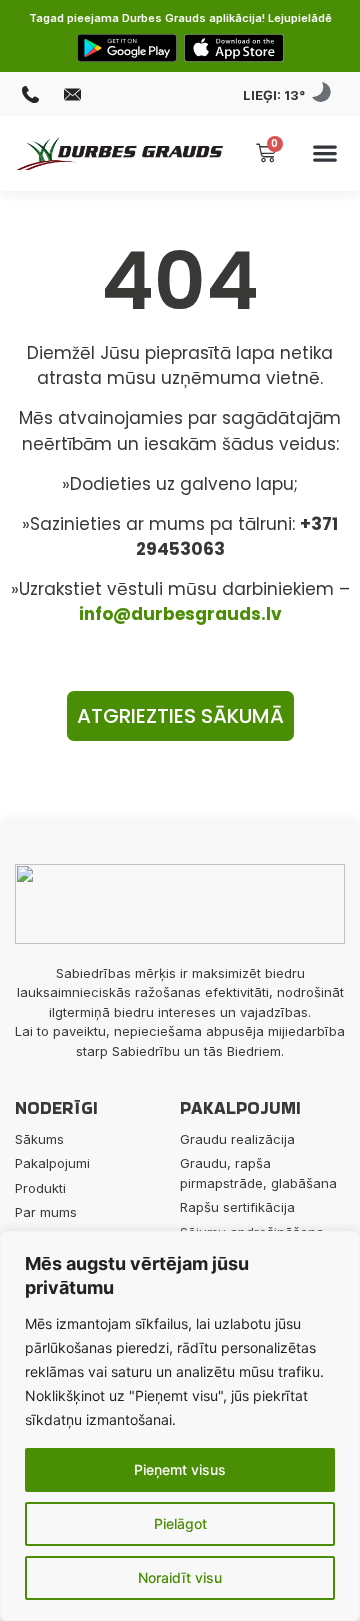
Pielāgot (180, 1523)
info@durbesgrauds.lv (180, 614)
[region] (180, 1426)
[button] (325, 153)
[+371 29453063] (33, 94)
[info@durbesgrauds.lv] (75, 94)
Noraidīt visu (180, 1577)
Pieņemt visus (180, 1469)
